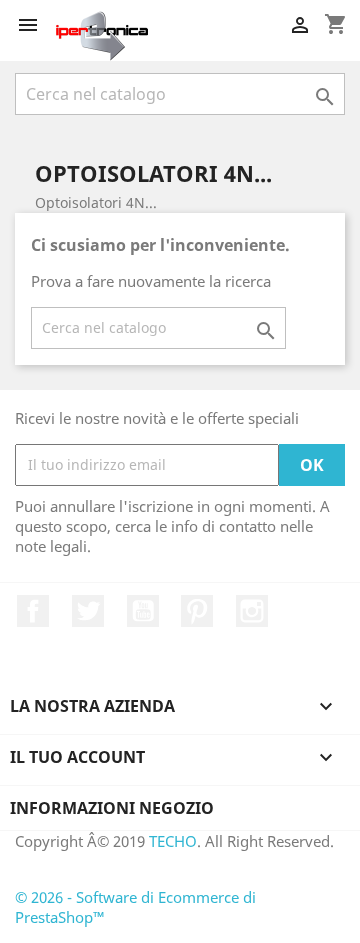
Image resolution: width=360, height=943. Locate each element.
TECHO (173, 841)
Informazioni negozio (112, 808)
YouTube (143, 611)
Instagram (252, 611)
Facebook (33, 611)
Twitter (88, 611)
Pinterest (197, 611)
